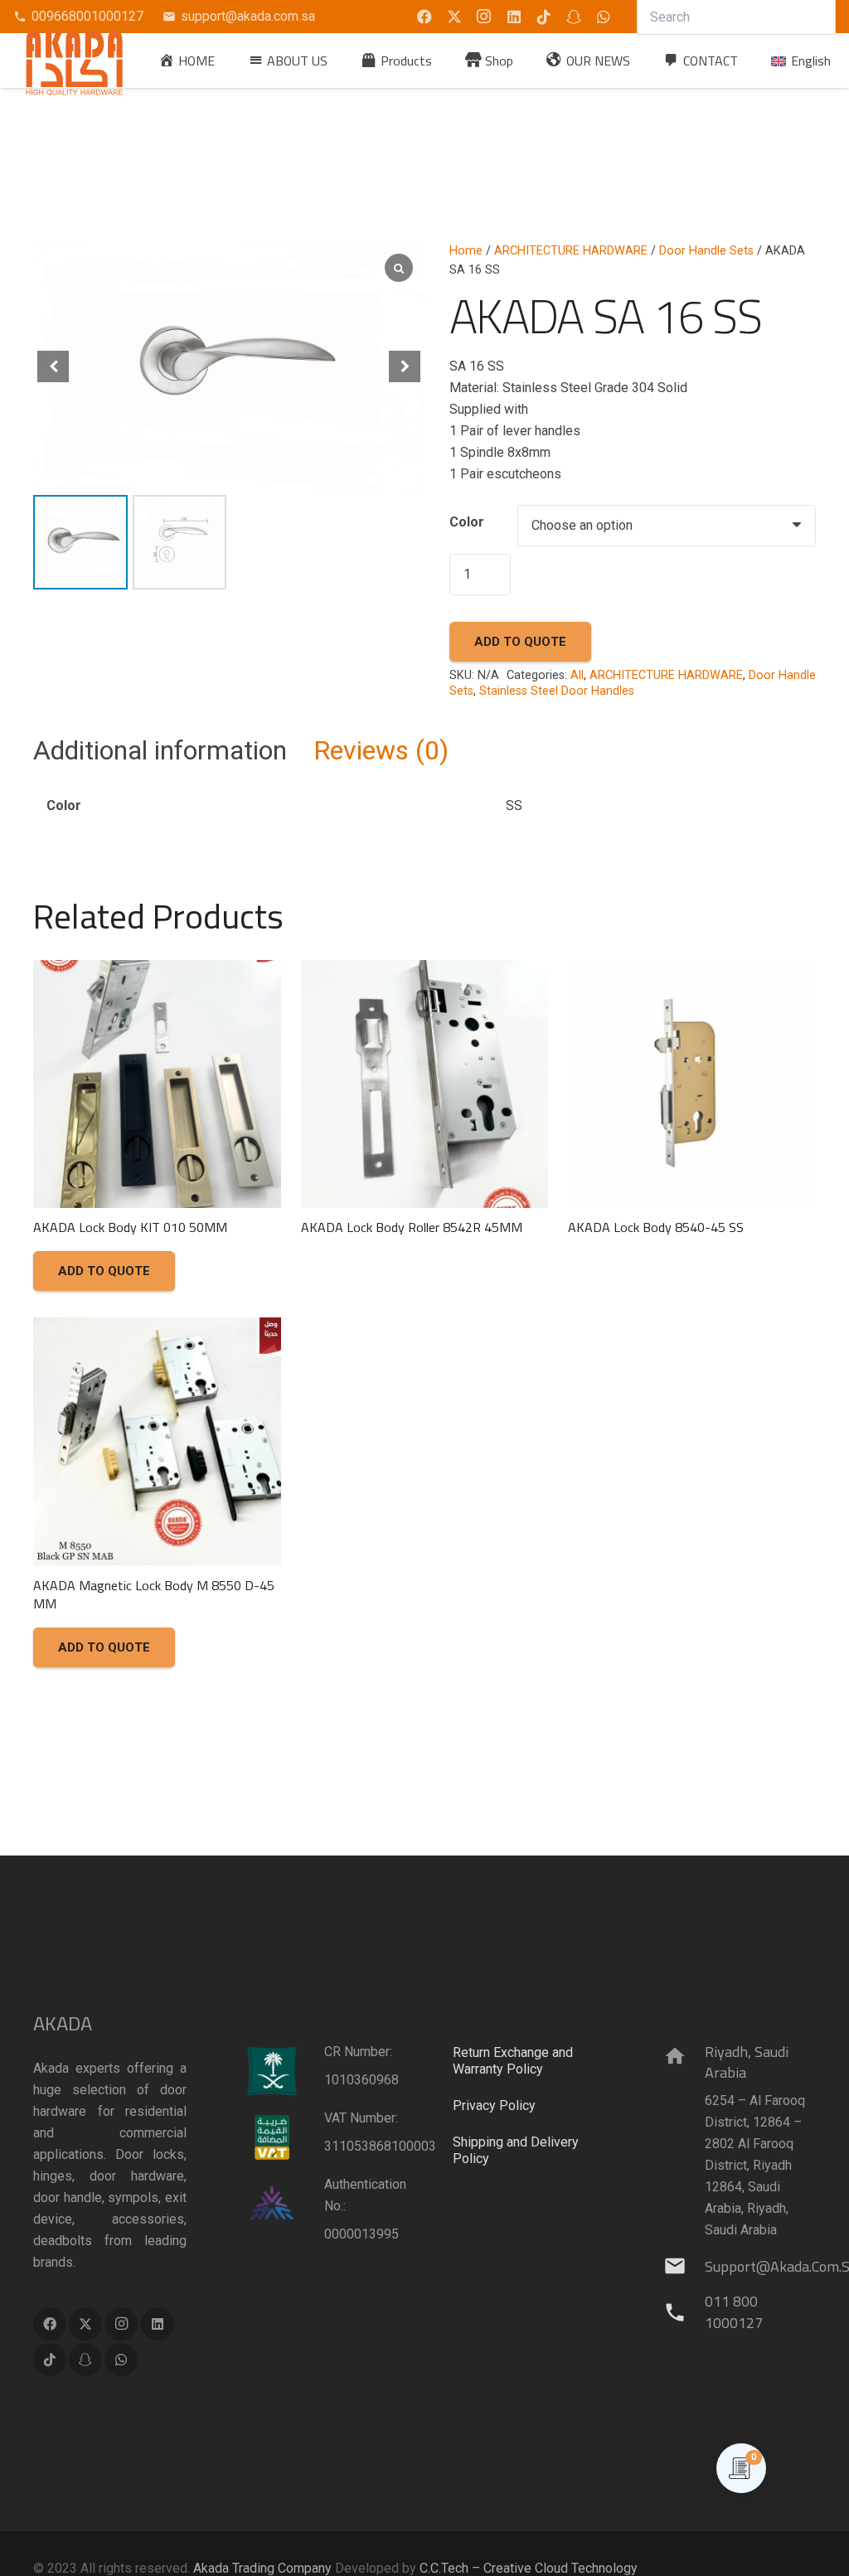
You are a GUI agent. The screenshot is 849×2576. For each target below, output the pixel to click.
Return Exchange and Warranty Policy (513, 2061)
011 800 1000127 (734, 2312)
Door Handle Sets (706, 251)
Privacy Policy (494, 2105)
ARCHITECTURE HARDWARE (571, 251)
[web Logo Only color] (79, 61)
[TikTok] (544, 17)
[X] (454, 17)
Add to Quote (520, 642)
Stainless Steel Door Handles (557, 691)
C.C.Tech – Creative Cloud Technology (529, 2568)
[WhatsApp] (604, 17)
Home (466, 251)
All (577, 675)
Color (467, 522)
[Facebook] (50, 2324)
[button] (444, 60)
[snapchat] (574, 17)
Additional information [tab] (160, 750)
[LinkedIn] (514, 17)
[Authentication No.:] (284, 2204)
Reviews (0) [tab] (381, 750)
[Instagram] (484, 17)
